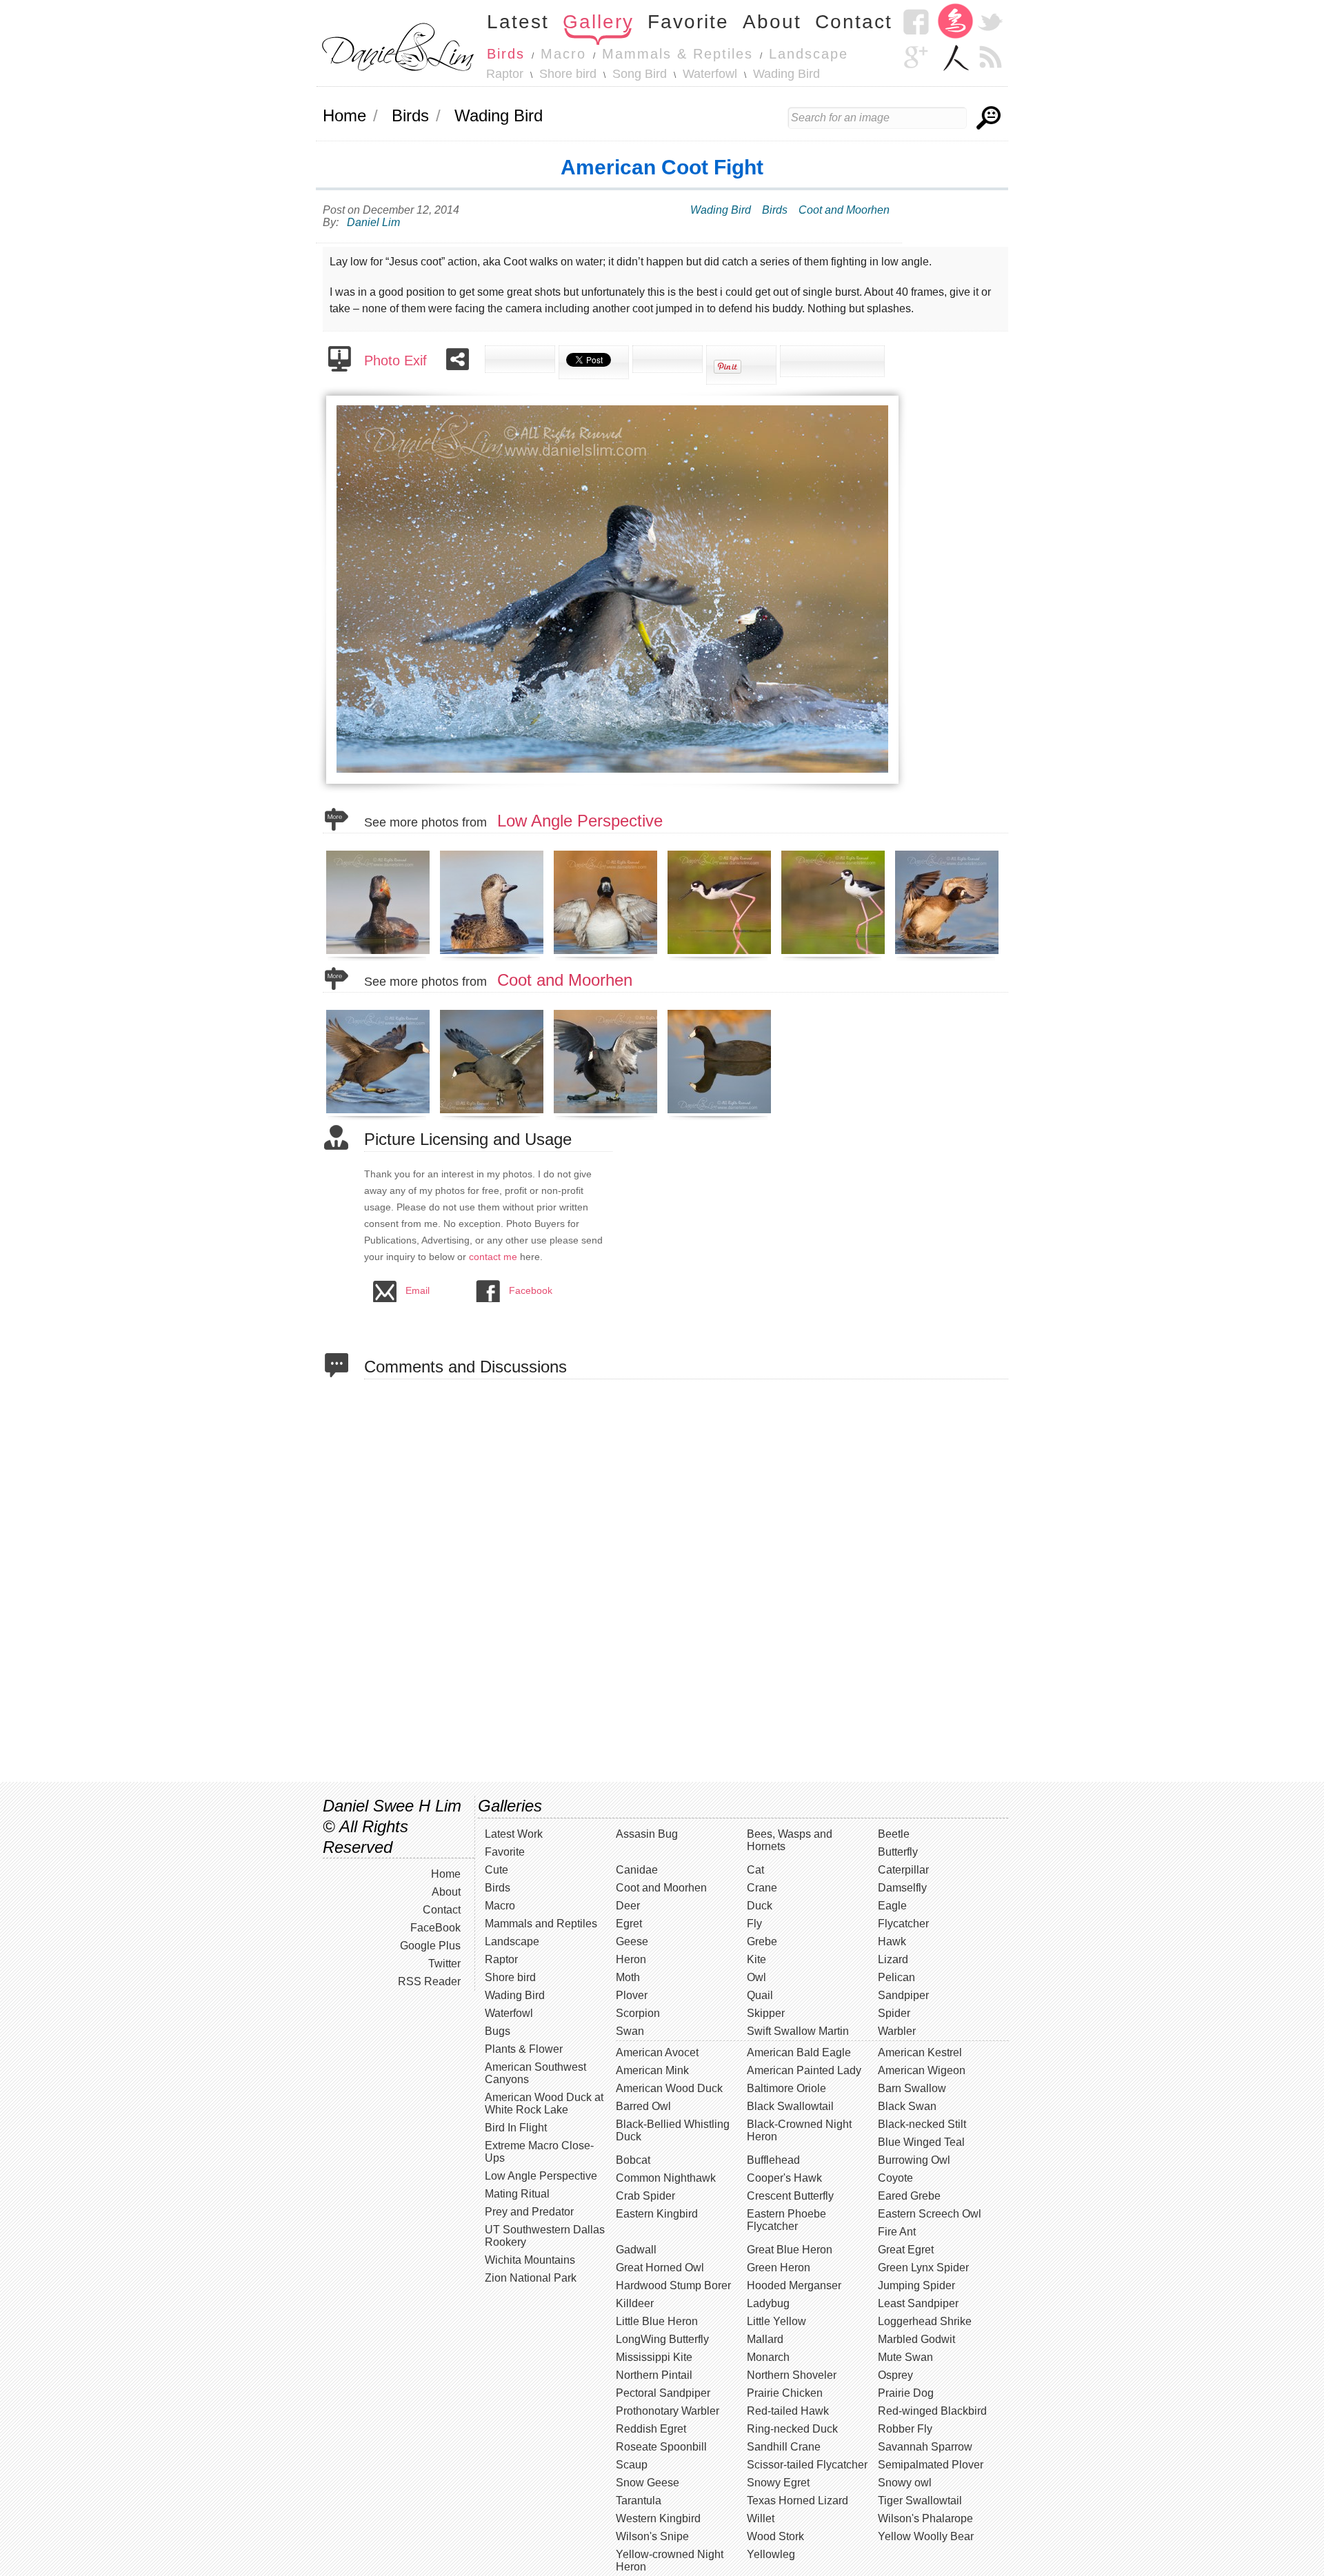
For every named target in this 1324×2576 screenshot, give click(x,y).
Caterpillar (903, 1870)
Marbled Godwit (916, 2339)
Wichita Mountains (530, 2260)
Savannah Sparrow (925, 2447)
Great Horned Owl (660, 2268)
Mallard (765, 2339)
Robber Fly (905, 2429)
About (772, 22)
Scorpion (638, 2013)
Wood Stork (775, 2536)
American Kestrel (920, 2052)
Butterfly (898, 1852)
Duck (760, 1906)
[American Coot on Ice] (607, 1113)
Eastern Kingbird (657, 2214)
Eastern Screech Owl (930, 2214)
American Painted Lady (804, 2070)
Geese (632, 1941)
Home (344, 115)
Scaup (632, 2465)
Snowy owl (905, 2483)
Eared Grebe (909, 2196)
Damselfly (902, 1888)
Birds (506, 54)
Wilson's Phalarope (925, 2518)
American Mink (652, 2070)
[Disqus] (686, 1579)
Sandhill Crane (784, 2447)
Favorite (688, 22)
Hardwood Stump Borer (673, 2285)
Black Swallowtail (790, 2106)
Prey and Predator (529, 2212)
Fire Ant (897, 2232)
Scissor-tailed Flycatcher (807, 2465)
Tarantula (639, 2501)
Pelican (896, 1977)
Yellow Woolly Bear (926, 2536)
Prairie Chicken (785, 2393)
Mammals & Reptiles (678, 54)
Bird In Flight (516, 2128)
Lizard (893, 1959)
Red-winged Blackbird (932, 2411)
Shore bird (568, 74)
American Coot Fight (662, 167)
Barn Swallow (912, 2088)
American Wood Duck (669, 2088)
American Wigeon (922, 2070)
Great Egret (906, 2250)
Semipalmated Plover (931, 2465)
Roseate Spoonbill (661, 2447)
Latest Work (514, 1834)
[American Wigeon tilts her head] (493, 954)
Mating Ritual (517, 2194)
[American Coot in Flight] (493, 1113)
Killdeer (635, 2303)
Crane (762, 1888)
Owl (756, 1977)
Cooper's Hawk (784, 2178)
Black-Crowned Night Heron (799, 2130)
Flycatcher (903, 1924)
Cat (755, 1870)
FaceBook (435, 1928)
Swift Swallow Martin (798, 2031)
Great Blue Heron (790, 2250)
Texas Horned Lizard (798, 2501)
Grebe (762, 1941)
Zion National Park (531, 2278)
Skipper (766, 2013)
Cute (496, 1870)
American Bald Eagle (799, 2052)
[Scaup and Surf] (949, 954)
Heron (631, 1959)
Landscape (809, 54)
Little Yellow (776, 2321)
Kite (756, 1959)
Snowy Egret (778, 2483)
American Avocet (657, 2052)
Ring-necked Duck (792, 2429)
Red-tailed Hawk (788, 2411)
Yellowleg (771, 2554)
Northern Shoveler (792, 2375)
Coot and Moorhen (844, 210)
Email (418, 1290)
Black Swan (907, 2106)
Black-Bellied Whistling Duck (673, 2130)
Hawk (892, 1941)
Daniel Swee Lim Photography (398, 46)
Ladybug (768, 2303)
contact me (493, 1257)
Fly (754, 1924)
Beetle (894, 1834)
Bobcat (633, 2160)
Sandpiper (903, 1995)
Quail (760, 1995)
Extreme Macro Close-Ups (539, 2152)
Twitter (990, 22)
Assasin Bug (647, 1834)
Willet (761, 2518)
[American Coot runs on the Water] (380, 1113)
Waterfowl (710, 74)
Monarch (768, 2357)
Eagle (892, 1906)
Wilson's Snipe (652, 2536)
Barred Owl (643, 2106)
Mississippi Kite (654, 2357)
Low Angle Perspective (580, 821)
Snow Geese (648, 2483)
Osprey (895, 2375)
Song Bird (640, 74)
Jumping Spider (916, 2285)
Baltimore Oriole (786, 2088)
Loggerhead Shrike (925, 2321)
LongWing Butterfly (662, 2339)
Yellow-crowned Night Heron (670, 2560)
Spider (894, 2013)
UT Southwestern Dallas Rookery (545, 2236)
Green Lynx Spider (923, 2268)
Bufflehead (773, 2160)
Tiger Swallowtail (920, 2501)
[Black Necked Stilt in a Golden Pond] (835, 954)
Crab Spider (645, 2196)
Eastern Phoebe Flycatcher (786, 2220)
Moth (628, 1977)
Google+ (916, 57)
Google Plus (430, 1946)
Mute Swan (905, 2357)
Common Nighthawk (666, 2178)
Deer (628, 1906)
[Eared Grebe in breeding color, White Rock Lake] (380, 954)
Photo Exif (395, 361)
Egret (629, 1924)
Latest (518, 22)
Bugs (498, 2031)
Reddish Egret (651, 2429)
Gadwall (636, 2250)
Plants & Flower (524, 2049)
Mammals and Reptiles (541, 1924)
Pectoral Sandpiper (663, 2393)
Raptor (505, 74)
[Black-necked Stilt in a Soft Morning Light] (721, 954)
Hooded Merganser (794, 2285)
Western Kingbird (658, 2518)
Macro (563, 54)
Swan (630, 2031)
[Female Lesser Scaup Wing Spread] (607, 954)
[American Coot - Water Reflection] (721, 1113)
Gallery (598, 22)
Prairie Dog (906, 2393)
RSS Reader (990, 57)
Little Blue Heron (657, 2321)
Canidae (637, 1870)
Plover (632, 1995)
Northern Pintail (654, 2375)
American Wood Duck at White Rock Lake (544, 2103)
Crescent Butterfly (790, 2196)
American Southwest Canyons (535, 2073)
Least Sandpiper (918, 2303)
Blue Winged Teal (921, 2142)
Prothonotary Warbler (668, 2411)
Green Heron (779, 2268)
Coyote (895, 2178)
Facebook (916, 22)
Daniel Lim (373, 222)
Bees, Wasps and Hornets (790, 1840)
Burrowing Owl (914, 2160)
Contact (854, 22)
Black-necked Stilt (922, 2124)
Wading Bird (786, 74)
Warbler (897, 2031)
